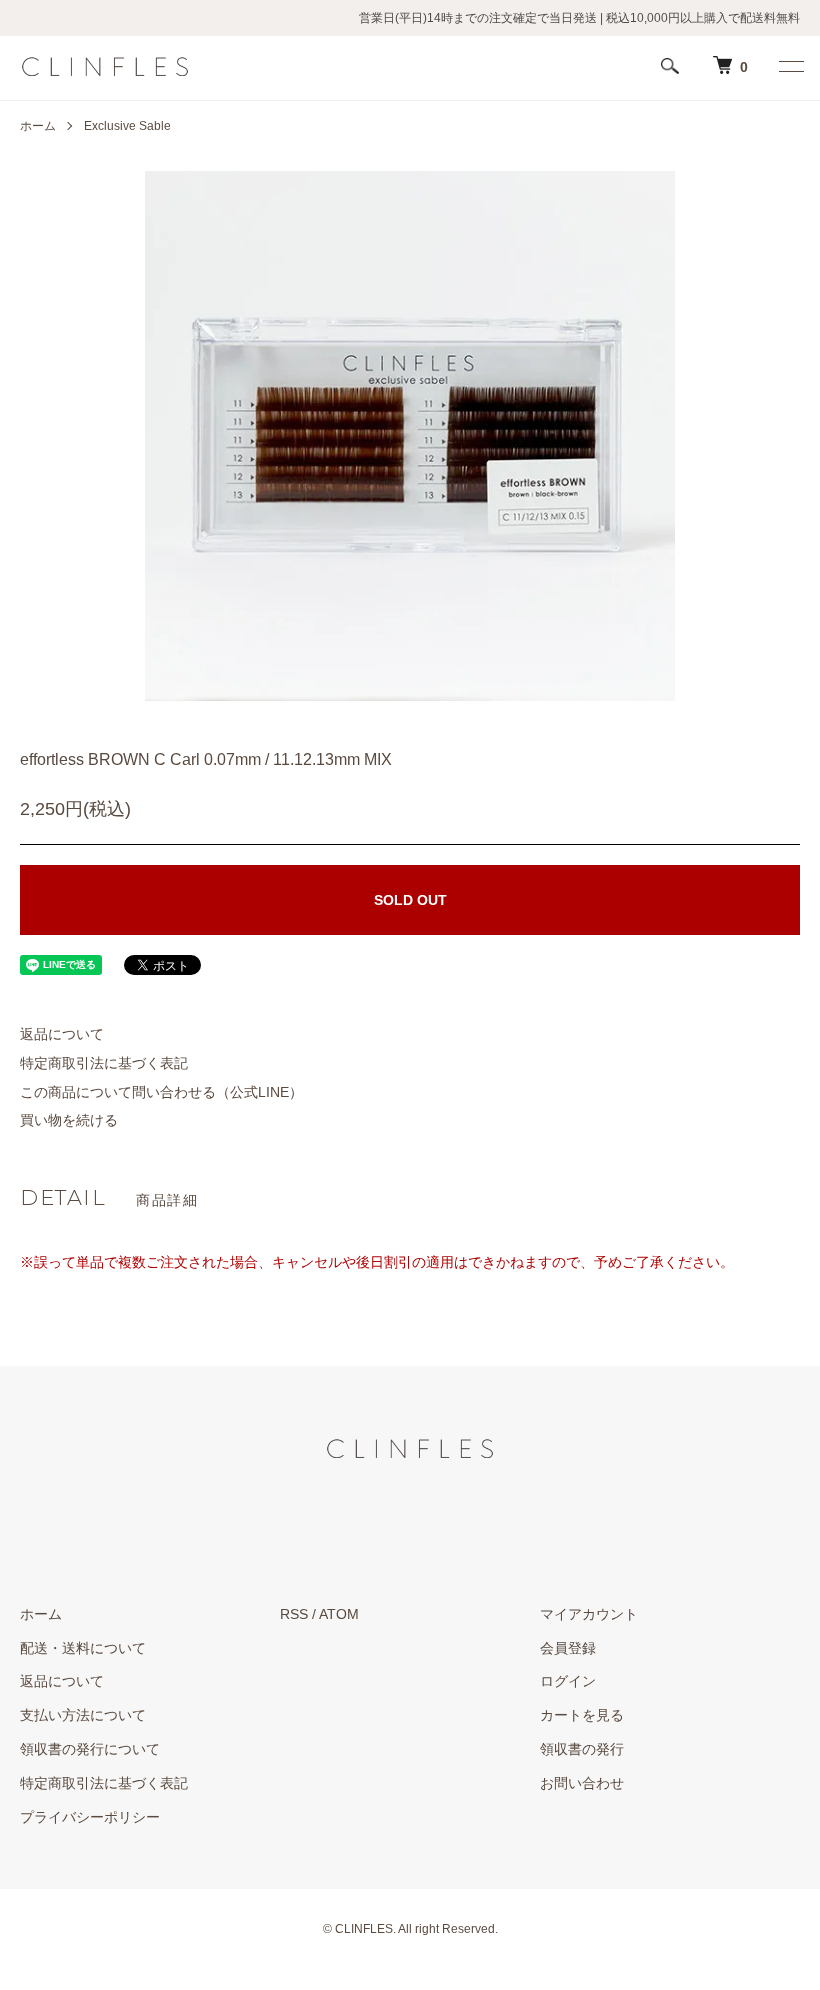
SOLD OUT (410, 900)
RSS (294, 1614)
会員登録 (568, 1648)
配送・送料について (83, 1648)
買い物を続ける (69, 1120)
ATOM (339, 1614)
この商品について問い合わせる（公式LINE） (161, 1092)
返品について (62, 1034)
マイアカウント (589, 1614)
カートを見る (582, 1715)
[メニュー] (790, 66)
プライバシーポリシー (90, 1817)
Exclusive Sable (127, 126)
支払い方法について (83, 1715)
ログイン (568, 1681)
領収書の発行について (90, 1749)
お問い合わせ (582, 1783)
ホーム (38, 126)
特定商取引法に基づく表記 (104, 1063)
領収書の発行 (582, 1749)
